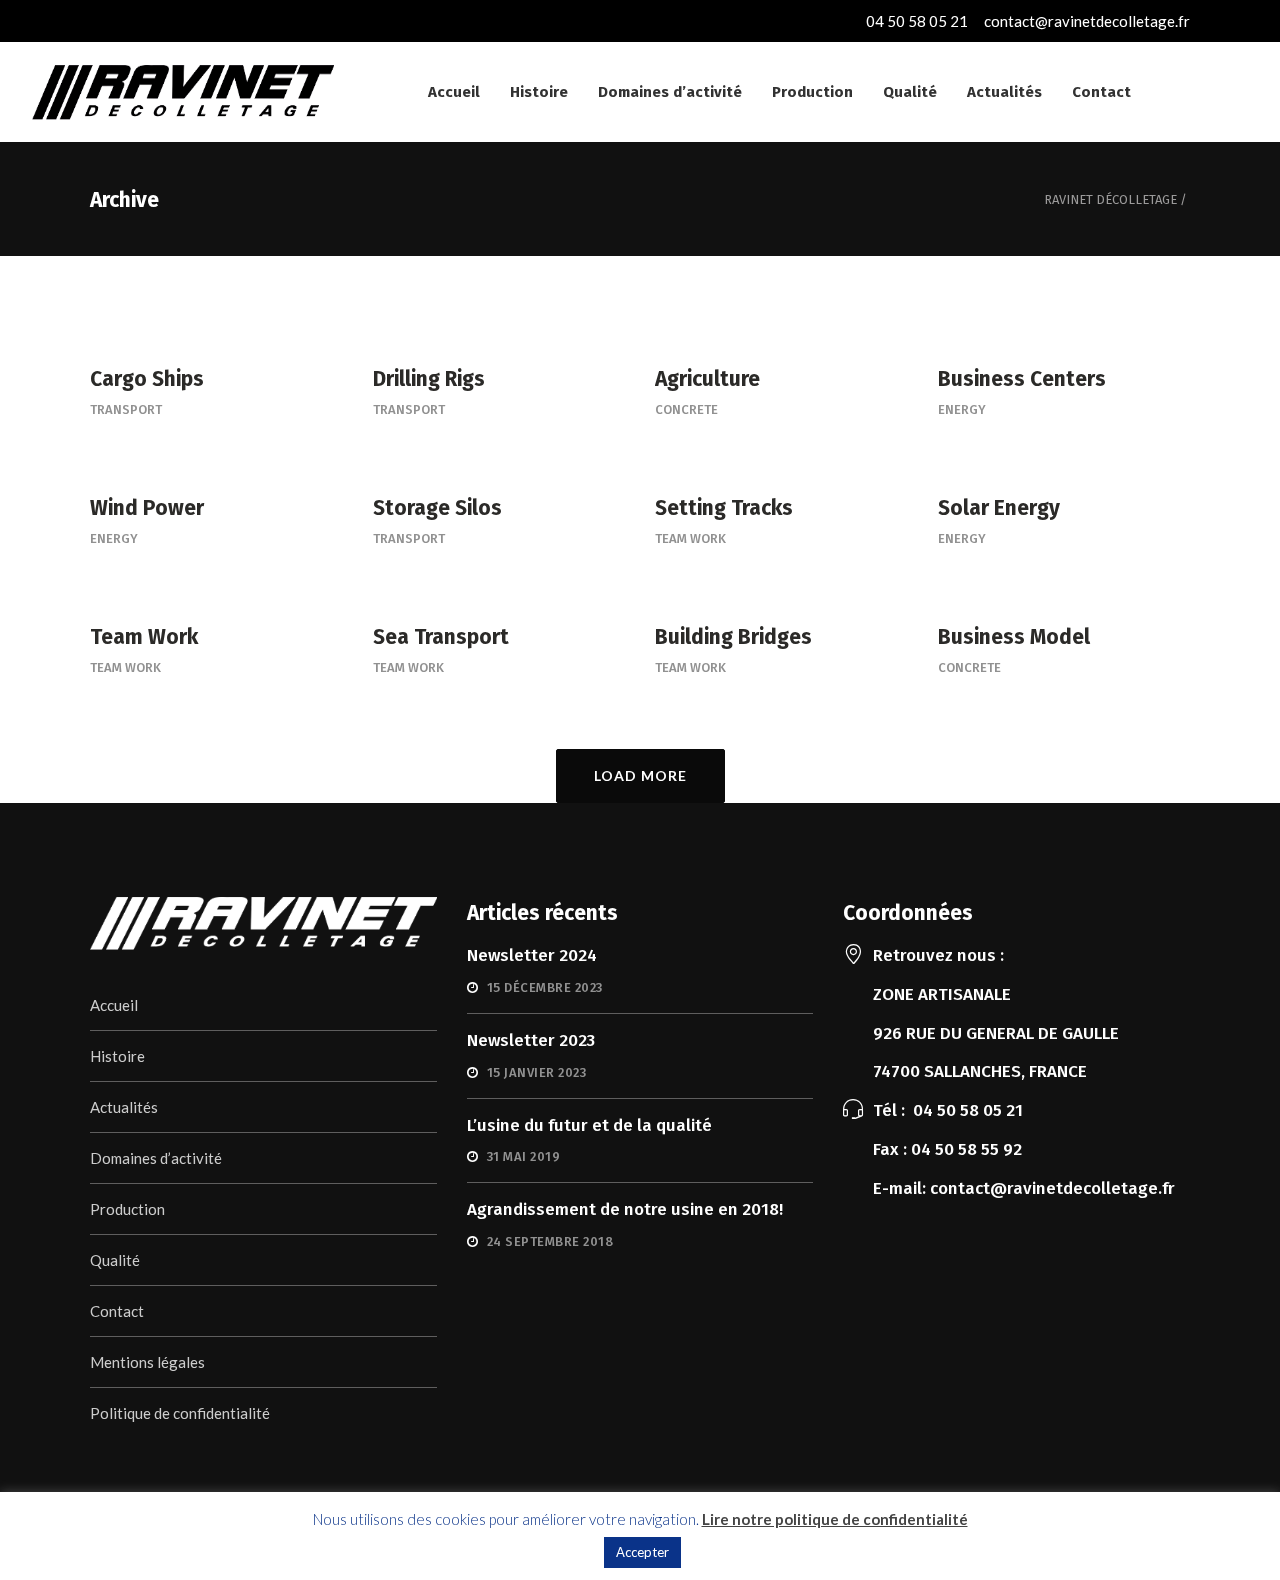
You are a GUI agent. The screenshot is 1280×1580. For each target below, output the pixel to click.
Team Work (690, 538)
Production (127, 1209)
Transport (126, 409)
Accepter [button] (642, 1552)
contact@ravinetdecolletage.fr (1087, 21)
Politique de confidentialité (180, 1413)
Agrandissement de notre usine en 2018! (625, 1209)
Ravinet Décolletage (1110, 199)
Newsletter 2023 (531, 1040)
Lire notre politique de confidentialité (835, 1519)
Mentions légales (147, 1362)
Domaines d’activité (156, 1158)
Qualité (115, 1260)
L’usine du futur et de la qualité (589, 1125)
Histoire (117, 1056)
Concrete (686, 409)
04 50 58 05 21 (917, 21)
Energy (962, 409)
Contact (117, 1311)
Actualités (124, 1107)
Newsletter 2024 (532, 955)
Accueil (114, 1005)
